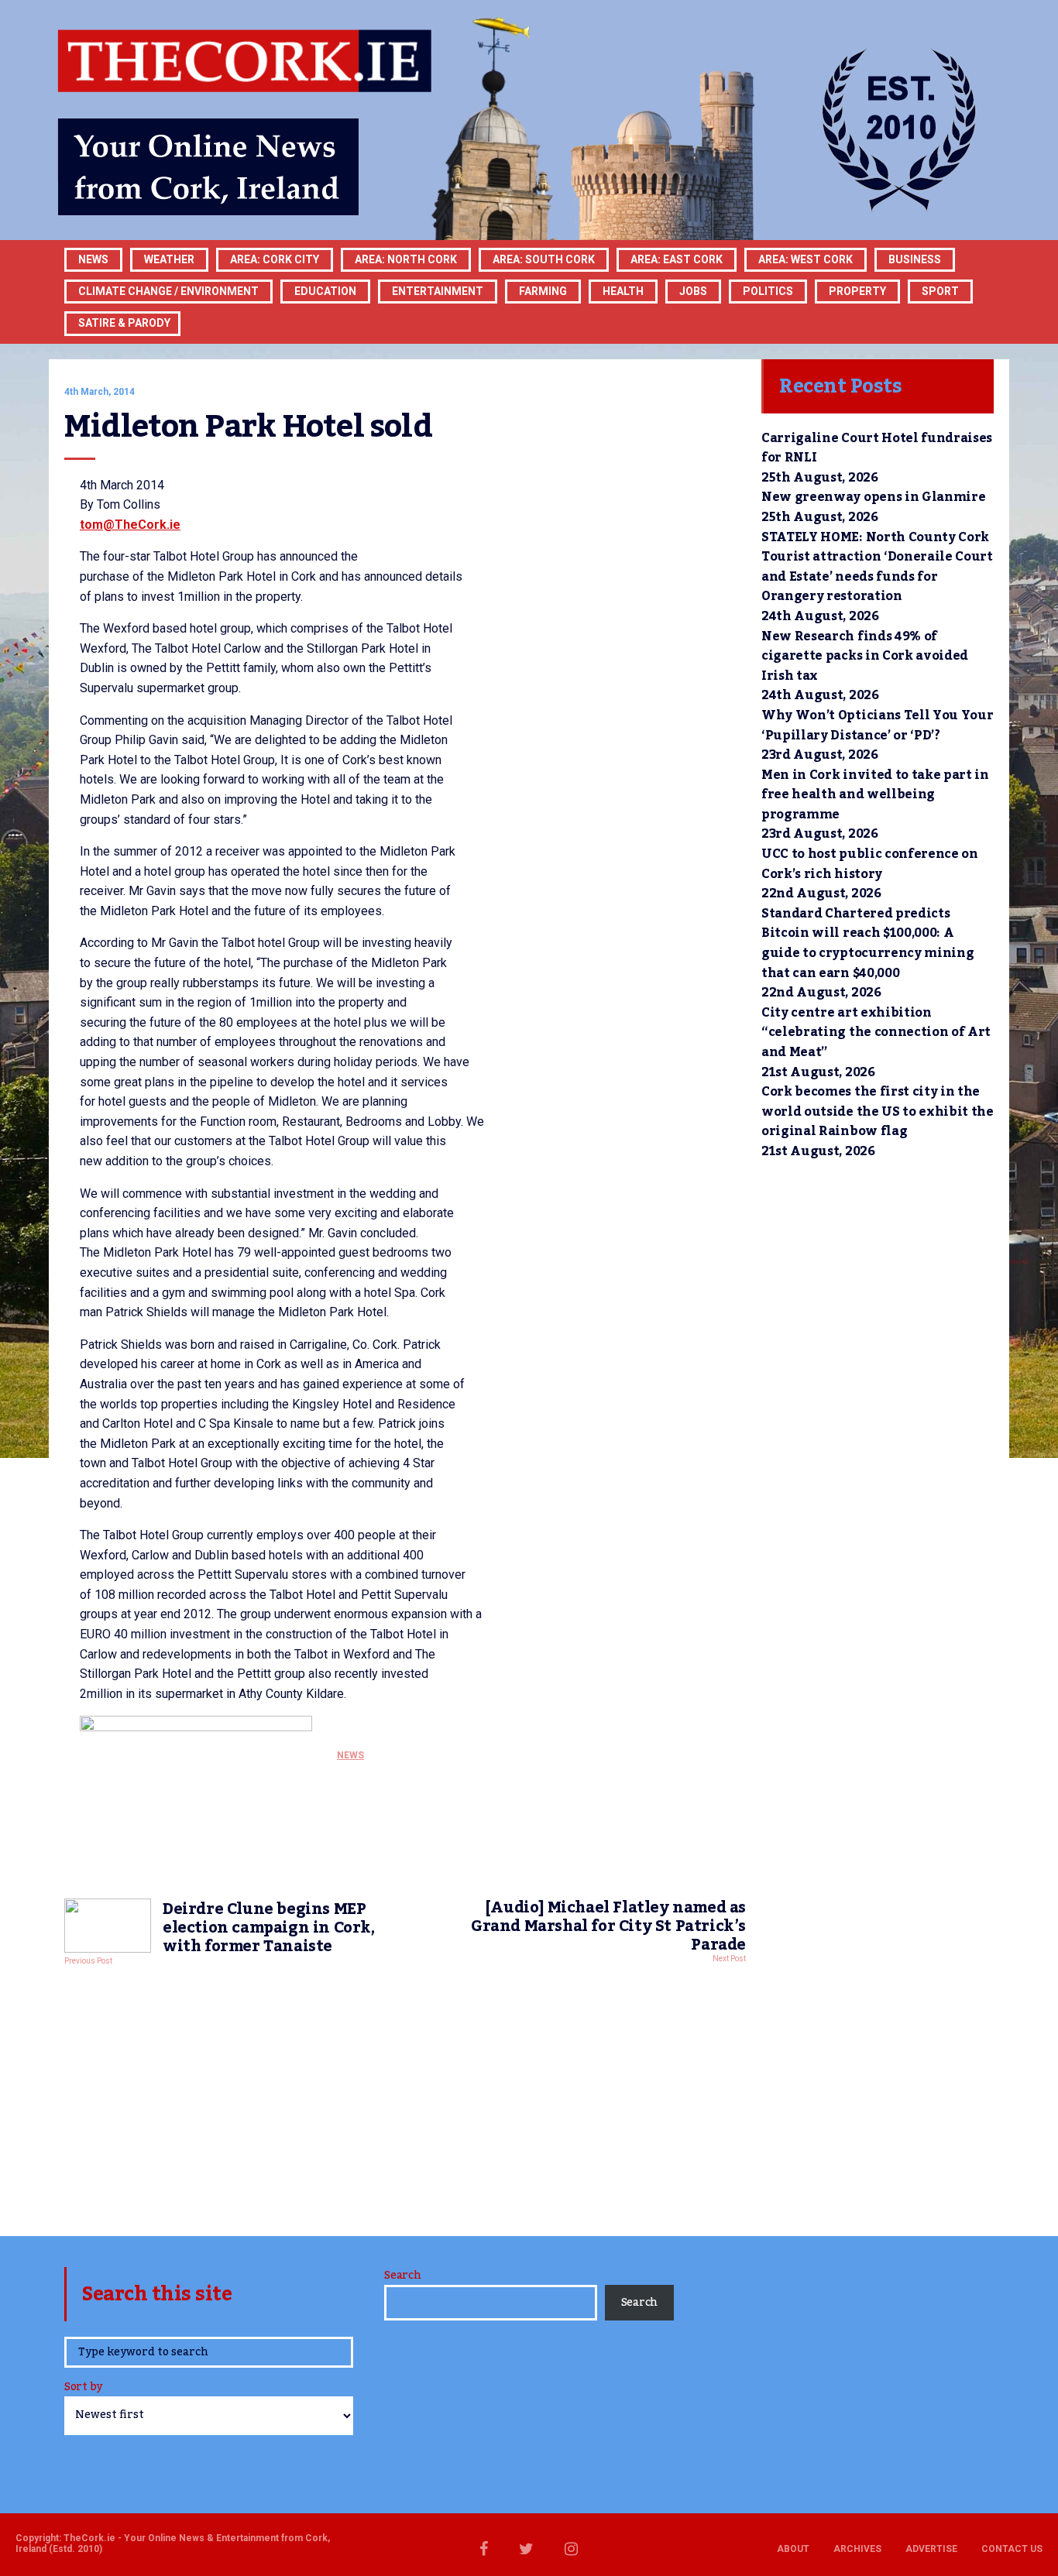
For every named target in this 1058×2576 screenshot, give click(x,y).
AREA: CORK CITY (275, 259)
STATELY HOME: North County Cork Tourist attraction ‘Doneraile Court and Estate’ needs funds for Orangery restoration (877, 567)
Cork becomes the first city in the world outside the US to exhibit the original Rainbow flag (878, 1111)
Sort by (83, 2388)
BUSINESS (915, 259)
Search (402, 2276)
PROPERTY (857, 291)
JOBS (693, 291)
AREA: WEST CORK (806, 259)
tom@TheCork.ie (130, 525)
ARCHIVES (857, 2549)
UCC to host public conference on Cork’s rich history (870, 864)
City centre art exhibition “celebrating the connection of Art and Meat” (876, 1032)
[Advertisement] (405, 2097)
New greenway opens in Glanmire (873, 497)
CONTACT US (1012, 2549)
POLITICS (768, 291)
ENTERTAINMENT (438, 291)
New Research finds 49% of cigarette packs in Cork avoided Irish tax (865, 656)
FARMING (543, 291)
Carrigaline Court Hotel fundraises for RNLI (877, 448)
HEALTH (623, 291)
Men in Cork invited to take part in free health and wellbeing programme (875, 795)
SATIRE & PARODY (124, 323)
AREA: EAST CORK (677, 259)
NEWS (350, 1755)
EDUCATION (325, 291)
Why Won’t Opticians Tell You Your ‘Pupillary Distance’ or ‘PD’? (877, 725)
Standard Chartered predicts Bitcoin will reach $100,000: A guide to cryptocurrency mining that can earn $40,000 (867, 943)
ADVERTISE (931, 2549)
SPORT (940, 291)
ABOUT (793, 2549)
